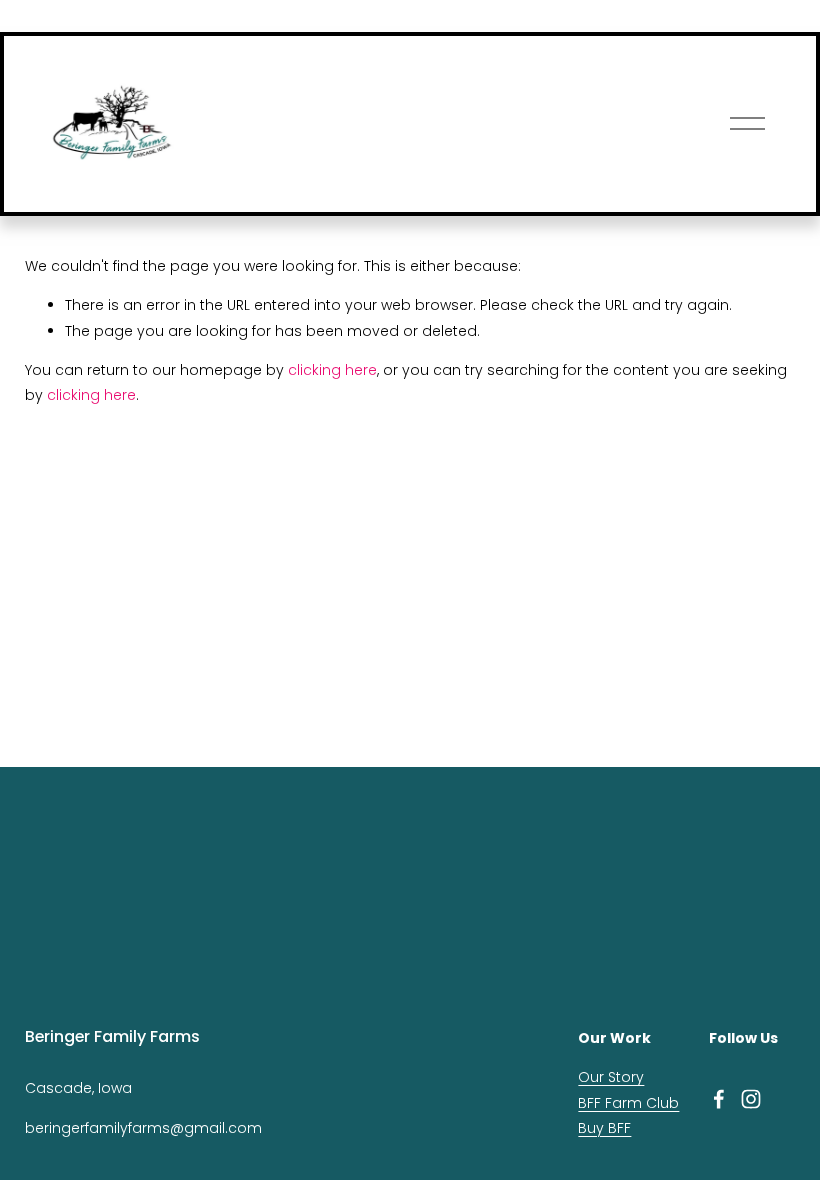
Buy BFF (604, 1128)
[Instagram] (751, 1099)
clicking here (332, 370)
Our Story (611, 1077)
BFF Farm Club (628, 1103)
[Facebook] (719, 1099)
